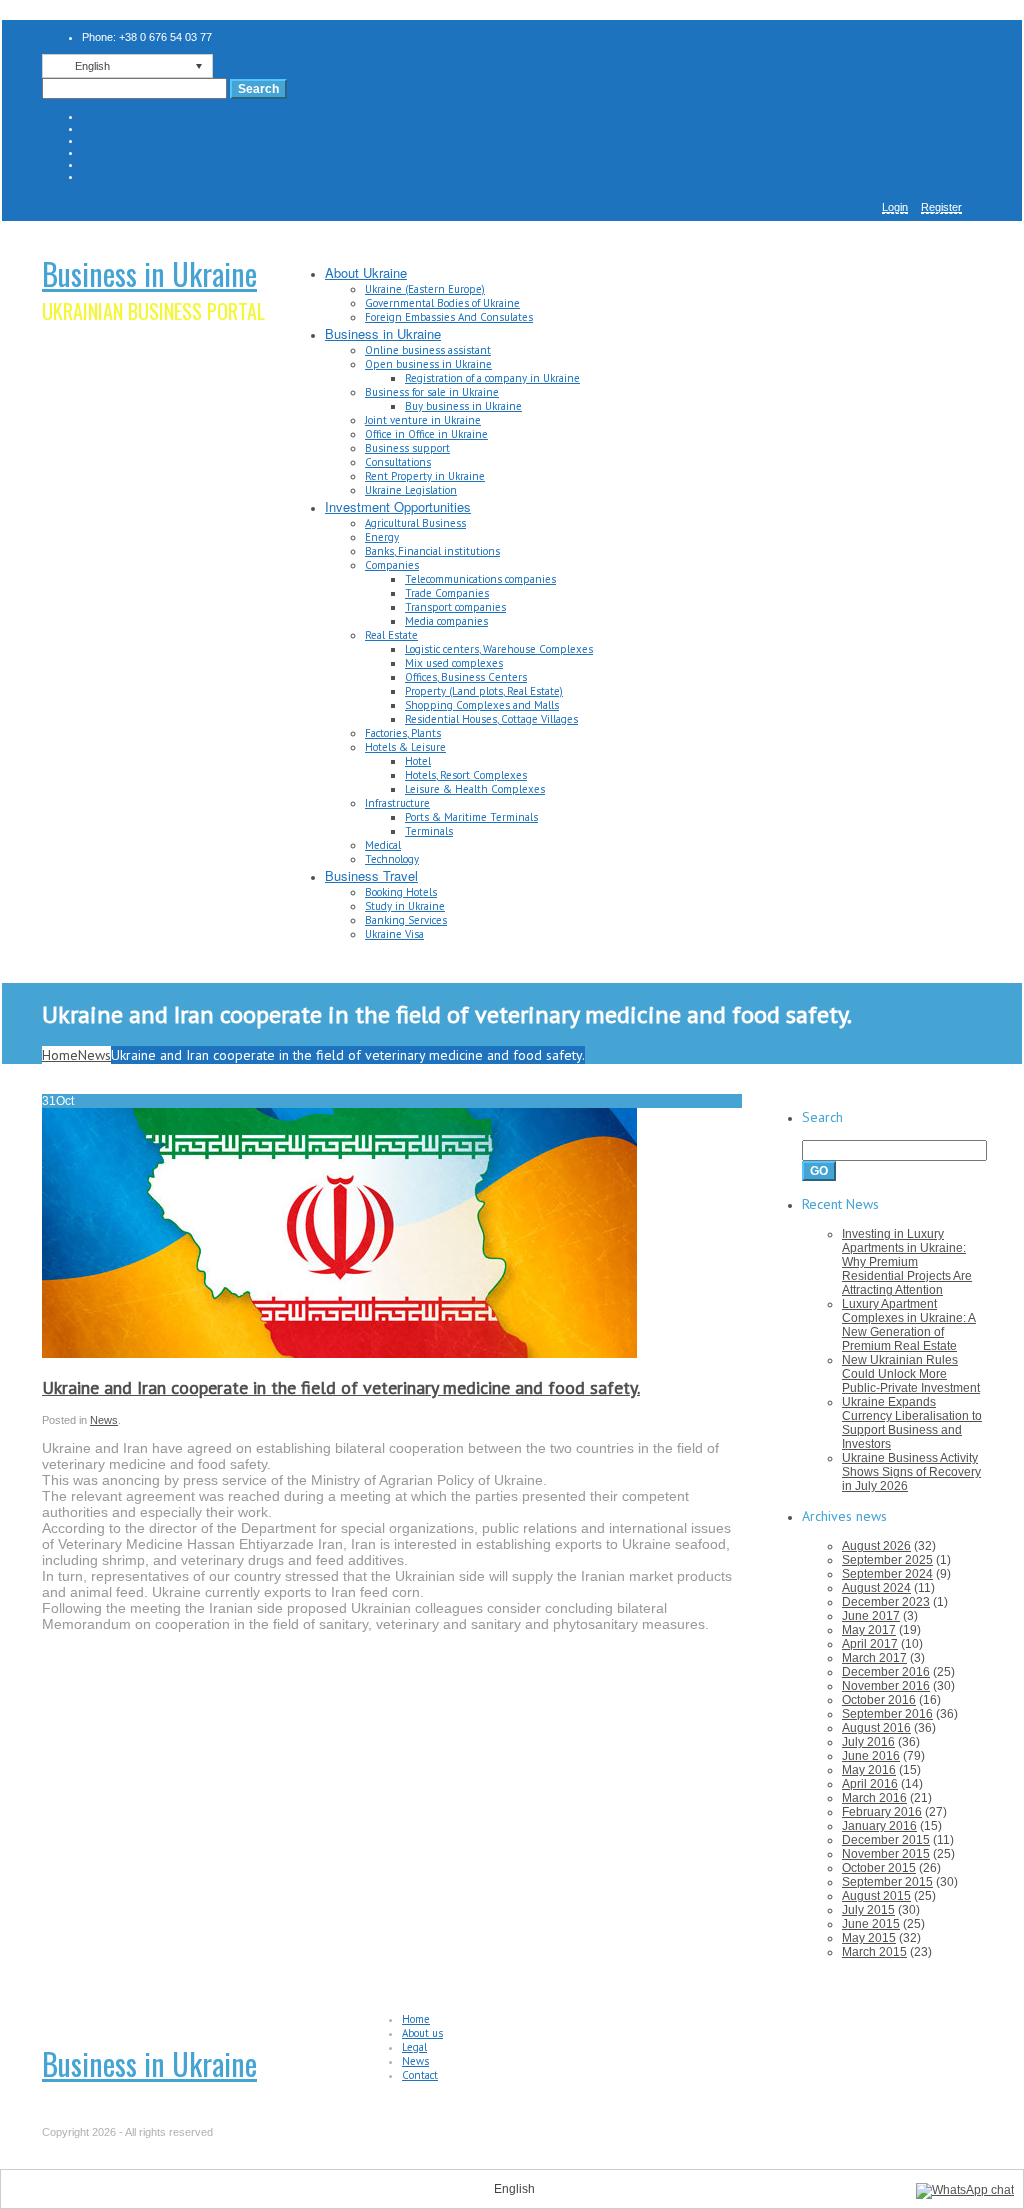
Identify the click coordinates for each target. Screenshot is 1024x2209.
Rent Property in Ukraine (425, 476)
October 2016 (879, 1700)
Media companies (446, 621)
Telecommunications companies (480, 579)
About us (422, 2033)
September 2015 (887, 1882)
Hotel (418, 761)
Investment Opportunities (398, 506)
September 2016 (887, 1714)
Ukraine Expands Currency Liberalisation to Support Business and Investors (912, 1423)
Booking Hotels (401, 892)
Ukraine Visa (394, 934)
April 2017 (870, 1644)
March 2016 (874, 1798)
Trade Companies (447, 593)
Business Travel (371, 875)
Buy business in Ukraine (463, 406)
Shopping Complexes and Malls (482, 705)
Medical (383, 845)
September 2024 (887, 1574)
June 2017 (871, 1616)
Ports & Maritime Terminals (471, 817)
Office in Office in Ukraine (426, 434)
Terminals (429, 831)
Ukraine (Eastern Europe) (425, 289)
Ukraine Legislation (411, 490)
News (94, 1055)
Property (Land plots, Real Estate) (484, 691)
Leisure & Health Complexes (475, 789)
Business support (407, 448)
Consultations (398, 462)
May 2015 (869, 1938)
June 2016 (871, 1756)
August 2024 (876, 1588)
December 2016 (886, 1672)
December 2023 (886, 1602)
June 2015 (871, 1924)
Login (895, 207)
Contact (420, 2075)
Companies (392, 565)
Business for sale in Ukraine (432, 392)
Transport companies (455, 607)
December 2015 (886, 1840)
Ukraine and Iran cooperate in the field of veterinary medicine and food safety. (341, 1387)
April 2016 (870, 1784)
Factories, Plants (403, 733)
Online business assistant (428, 350)
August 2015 (876, 1896)
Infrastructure (397, 803)
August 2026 (876, 1546)
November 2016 (886, 1686)
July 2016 (868, 1742)
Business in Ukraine (149, 273)
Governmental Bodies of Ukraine (442, 303)
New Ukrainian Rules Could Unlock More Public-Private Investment (911, 1374)
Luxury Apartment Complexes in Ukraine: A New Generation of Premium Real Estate (909, 1325)
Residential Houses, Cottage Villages (491, 719)
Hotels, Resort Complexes (466, 775)
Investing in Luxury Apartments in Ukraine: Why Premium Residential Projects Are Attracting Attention (907, 1262)
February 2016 (882, 1812)
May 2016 (869, 1770)
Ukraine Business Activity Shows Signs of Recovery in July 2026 (911, 1472)
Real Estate (391, 635)
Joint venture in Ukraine (423, 420)
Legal (414, 2047)
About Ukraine (366, 272)
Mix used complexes (454, 663)
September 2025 (887, 1560)
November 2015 (886, 1854)
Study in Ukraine (405, 906)
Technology (392, 859)
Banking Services (406, 920)
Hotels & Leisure (405, 747)
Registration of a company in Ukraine (492, 378)
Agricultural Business (415, 523)
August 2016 (876, 1728)
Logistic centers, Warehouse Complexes (499, 649)
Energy (382, 537)
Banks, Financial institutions (432, 551)
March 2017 (874, 1658)
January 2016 (879, 1826)
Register (941, 207)
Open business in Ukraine (428, 364)
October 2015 (879, 1868)
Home (60, 1055)
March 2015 (874, 1952)
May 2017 (869, 1630)
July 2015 (868, 1910)
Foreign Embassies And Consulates (449, 317)
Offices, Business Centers (466, 677)
